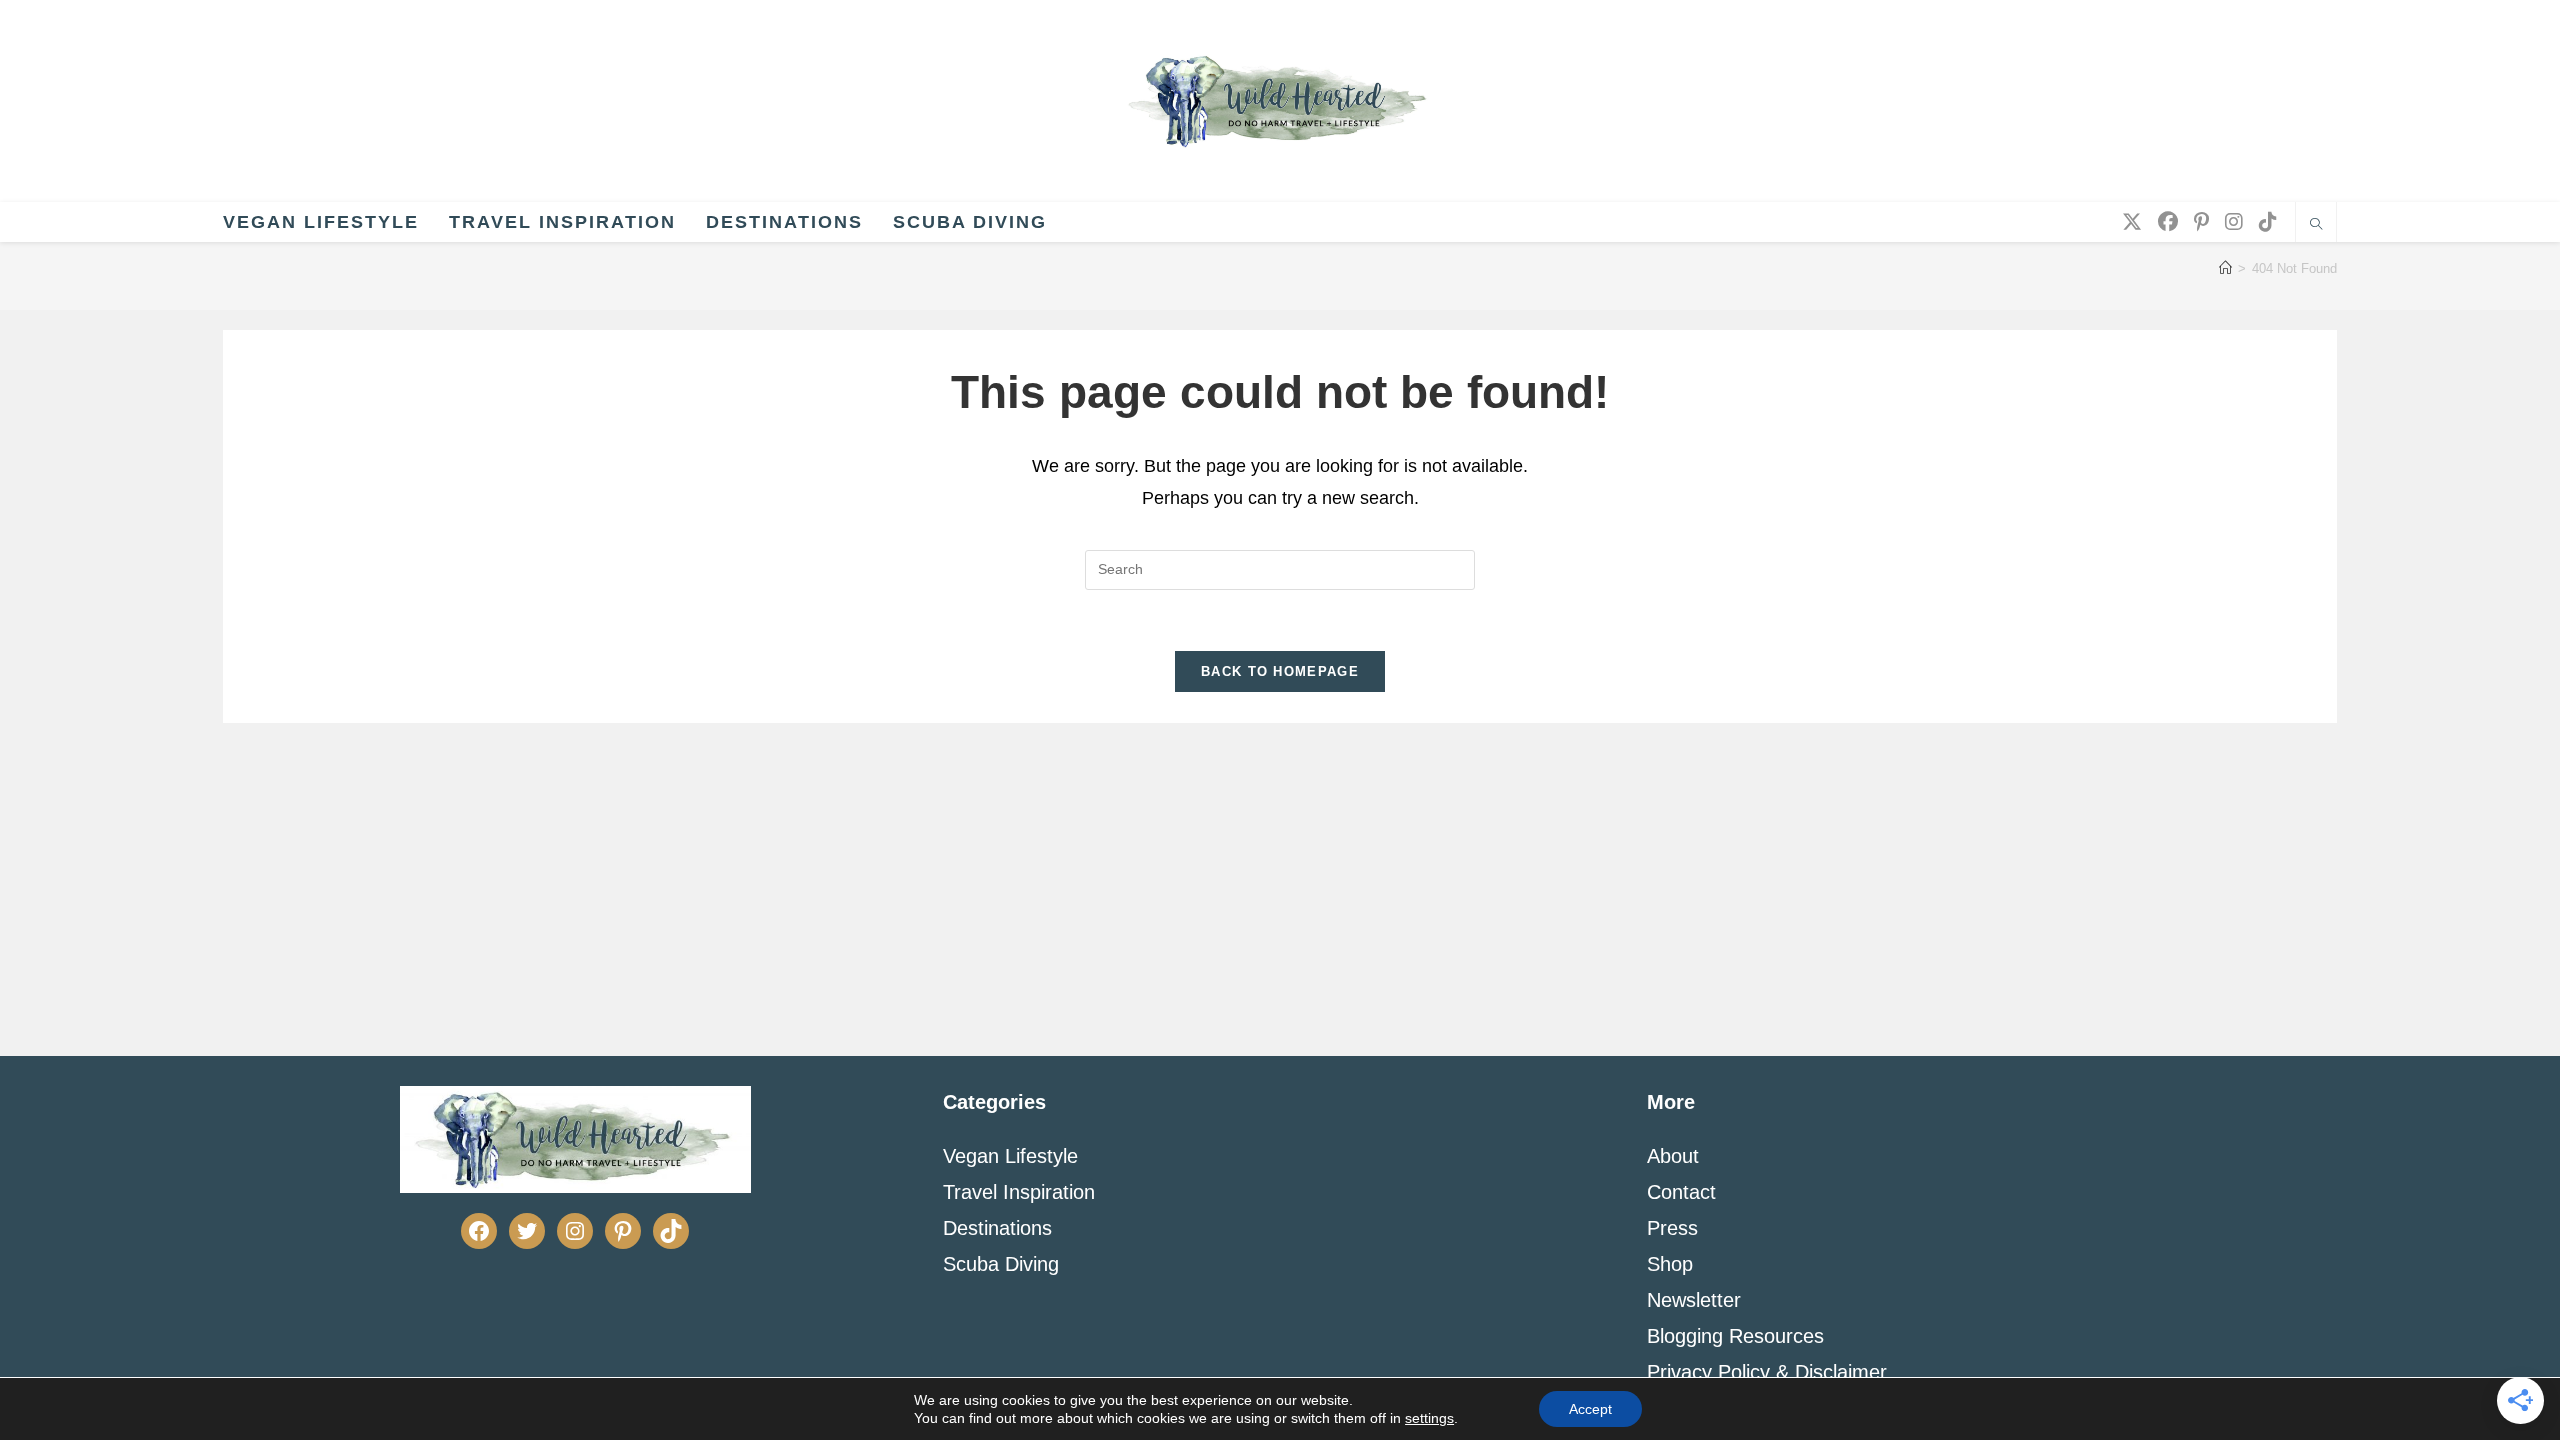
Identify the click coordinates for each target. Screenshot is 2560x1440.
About (1673, 1156)
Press (1672, 1228)
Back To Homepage (1280, 671)
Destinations (997, 1228)
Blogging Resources (1735, 1336)
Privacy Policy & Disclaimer (1767, 1372)
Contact (1681, 1192)
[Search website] (2316, 226)
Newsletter (1694, 1300)
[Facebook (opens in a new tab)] (2168, 222)
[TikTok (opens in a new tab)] (2268, 222)
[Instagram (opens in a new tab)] (2234, 222)
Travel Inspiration (1019, 1192)
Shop (1670, 1264)
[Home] (2225, 268)
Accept (1590, 1409)
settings (1429, 1418)
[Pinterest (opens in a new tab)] (2201, 222)
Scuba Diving (1001, 1264)
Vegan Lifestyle (1010, 1156)
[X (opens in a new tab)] (2132, 222)
